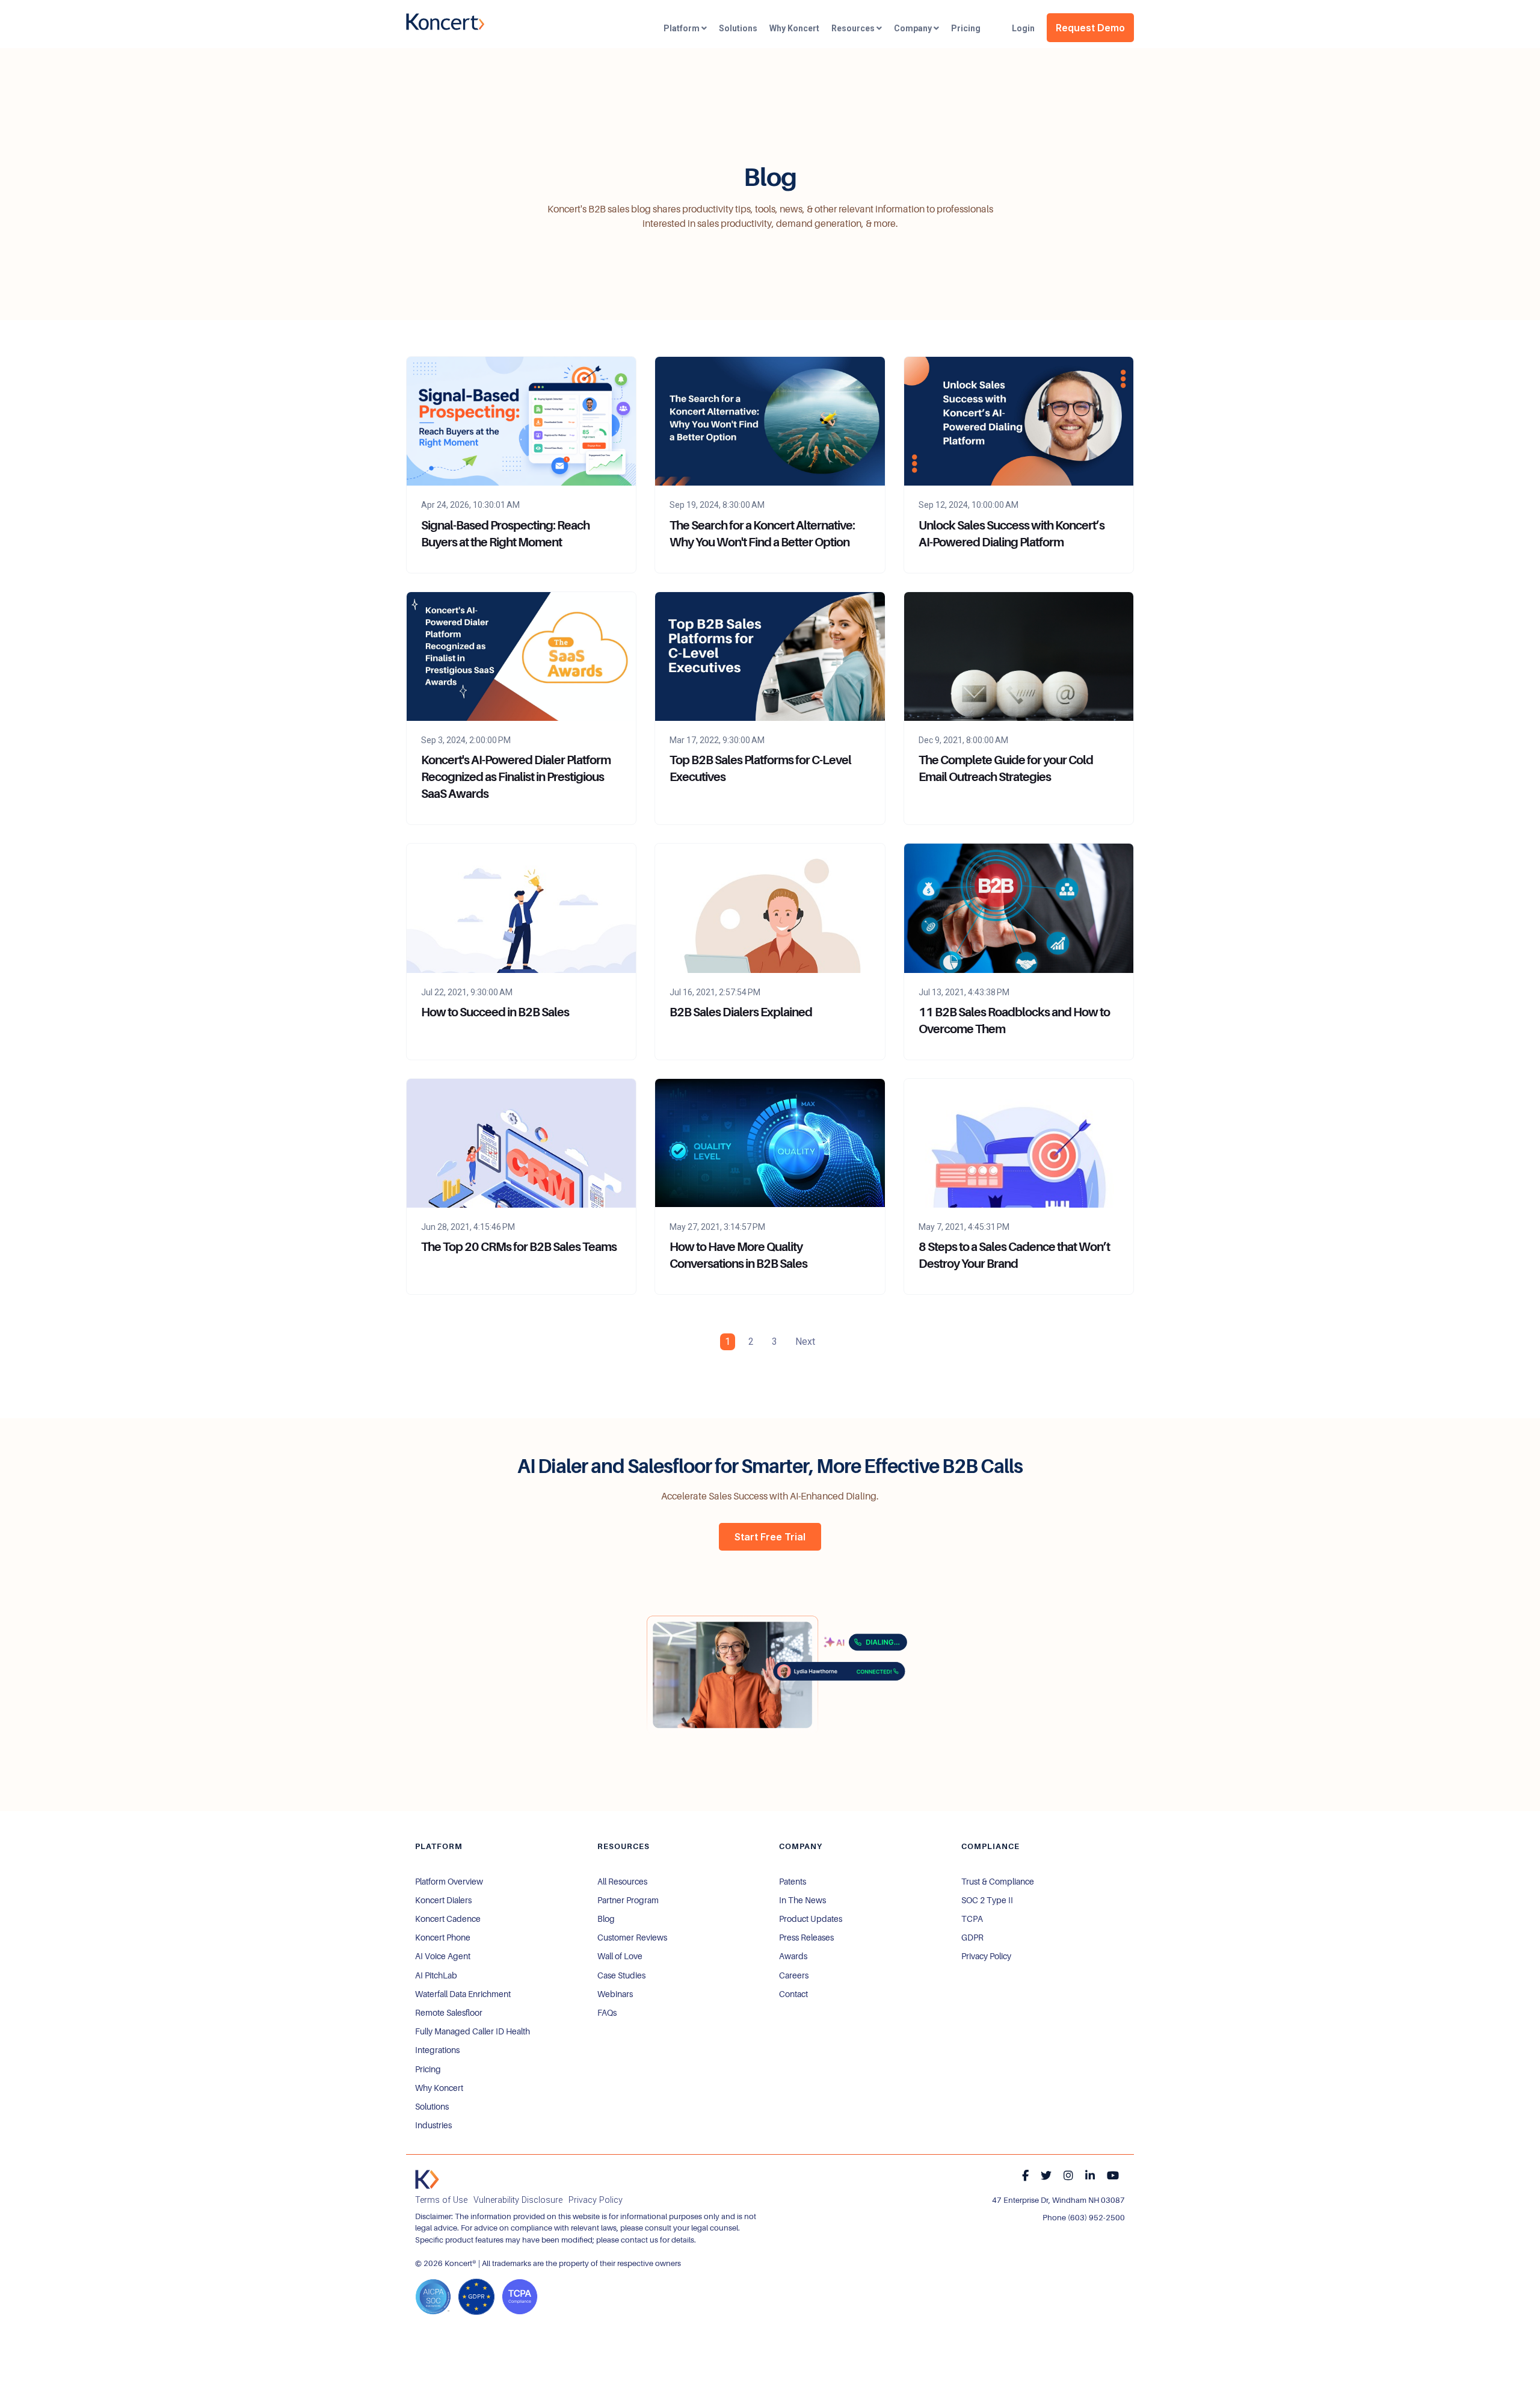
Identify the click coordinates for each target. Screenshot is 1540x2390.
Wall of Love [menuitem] (620, 1956)
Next (805, 1342)
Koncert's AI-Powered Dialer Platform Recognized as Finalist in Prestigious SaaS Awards (516, 777)
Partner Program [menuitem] (628, 1900)
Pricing (966, 28)
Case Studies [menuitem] (621, 1975)
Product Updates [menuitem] (811, 1919)
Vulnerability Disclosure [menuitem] (518, 2200)
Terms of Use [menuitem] (441, 2200)
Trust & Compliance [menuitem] (998, 1882)
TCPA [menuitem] (972, 1919)
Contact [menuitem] (793, 1994)
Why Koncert (794, 28)
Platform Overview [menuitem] (449, 1882)
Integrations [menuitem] (437, 2050)
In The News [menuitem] (802, 1900)
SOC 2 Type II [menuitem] (987, 1900)
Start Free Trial (770, 1537)
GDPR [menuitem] (972, 1938)
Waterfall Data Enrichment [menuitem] (463, 1994)
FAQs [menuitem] (607, 2013)
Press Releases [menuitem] (806, 1938)
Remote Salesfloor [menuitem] (449, 2013)
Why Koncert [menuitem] (439, 2088)
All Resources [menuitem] (622, 1882)
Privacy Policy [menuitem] (986, 1956)
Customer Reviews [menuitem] (632, 1938)
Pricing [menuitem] (428, 2069)
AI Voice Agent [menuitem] (443, 1956)
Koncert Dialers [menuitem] (443, 1900)
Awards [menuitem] (793, 1956)
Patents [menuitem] (793, 1882)
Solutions (738, 28)
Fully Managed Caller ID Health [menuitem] (473, 2031)
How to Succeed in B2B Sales (495, 1012)
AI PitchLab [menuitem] (436, 1975)
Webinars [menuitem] (615, 1994)
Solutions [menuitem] (432, 2107)
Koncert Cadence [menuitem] (448, 1919)
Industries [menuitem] (433, 2125)
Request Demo (1090, 28)
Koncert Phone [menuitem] (443, 1938)
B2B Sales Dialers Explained (741, 1012)
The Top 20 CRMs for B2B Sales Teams (519, 1247)
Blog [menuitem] (606, 1919)
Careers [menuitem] (794, 1975)
